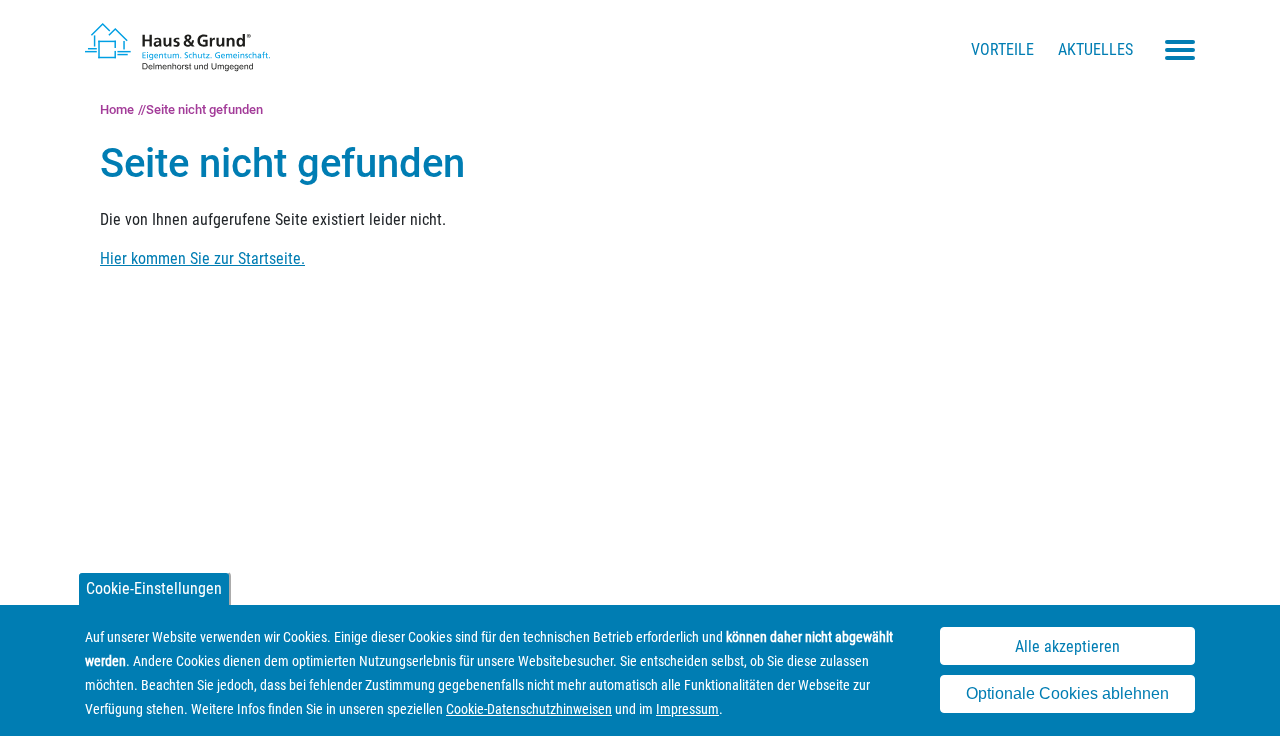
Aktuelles (1095, 49)
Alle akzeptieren (1067, 646)
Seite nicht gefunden (204, 109)
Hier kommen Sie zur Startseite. (202, 258)
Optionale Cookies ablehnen (1067, 694)
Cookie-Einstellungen (154, 588)
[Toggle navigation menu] (1180, 50)
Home (117, 109)
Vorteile (1002, 49)
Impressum (687, 709)
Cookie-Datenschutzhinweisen (529, 709)
